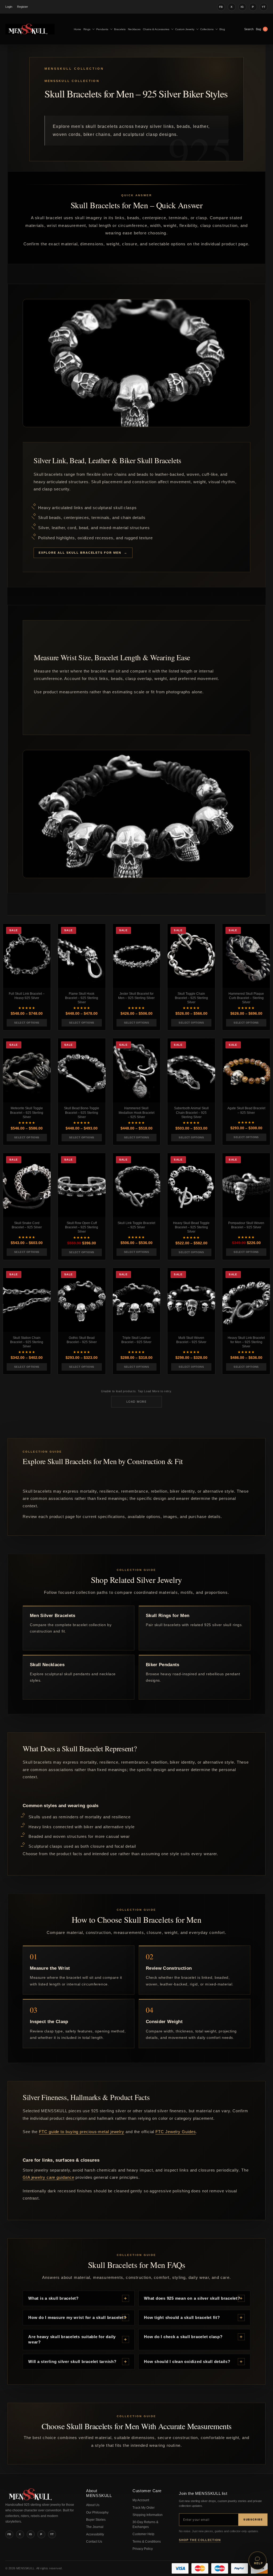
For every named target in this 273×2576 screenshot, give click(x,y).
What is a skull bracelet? (53, 2298)
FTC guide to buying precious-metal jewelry (82, 2132)
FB (221, 7)
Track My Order (144, 2508)
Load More (136, 1402)
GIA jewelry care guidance (49, 2177)
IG (242, 7)
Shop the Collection (200, 2540)
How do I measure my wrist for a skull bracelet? (77, 2317)
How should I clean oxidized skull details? (187, 2361)
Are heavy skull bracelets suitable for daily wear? (72, 2339)
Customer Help (143, 2534)
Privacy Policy (143, 2549)
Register (23, 7)
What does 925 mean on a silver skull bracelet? (192, 2298)
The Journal (95, 2527)
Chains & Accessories (156, 29)
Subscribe (253, 2519)
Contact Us (94, 2542)
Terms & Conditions (147, 2542)
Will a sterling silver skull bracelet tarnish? (72, 2361)
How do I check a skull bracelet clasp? (183, 2337)
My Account (141, 2500)
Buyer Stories (96, 2520)
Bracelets (120, 29)
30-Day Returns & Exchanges (145, 2524)
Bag (261, 29)
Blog (222, 29)
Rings (87, 29)
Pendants (102, 29)
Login (9, 7)
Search (249, 29)
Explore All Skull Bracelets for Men (80, 553)
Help (258, 2563)
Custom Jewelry (185, 29)
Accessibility (95, 2534)
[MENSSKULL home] (31, 2499)
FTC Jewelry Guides (176, 2132)
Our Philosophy (97, 2512)
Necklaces (134, 29)
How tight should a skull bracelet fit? (182, 2317)
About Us (93, 2505)
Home (77, 29)
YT (264, 7)
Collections (207, 29)
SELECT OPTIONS (27, 1023)
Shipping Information (148, 2515)
